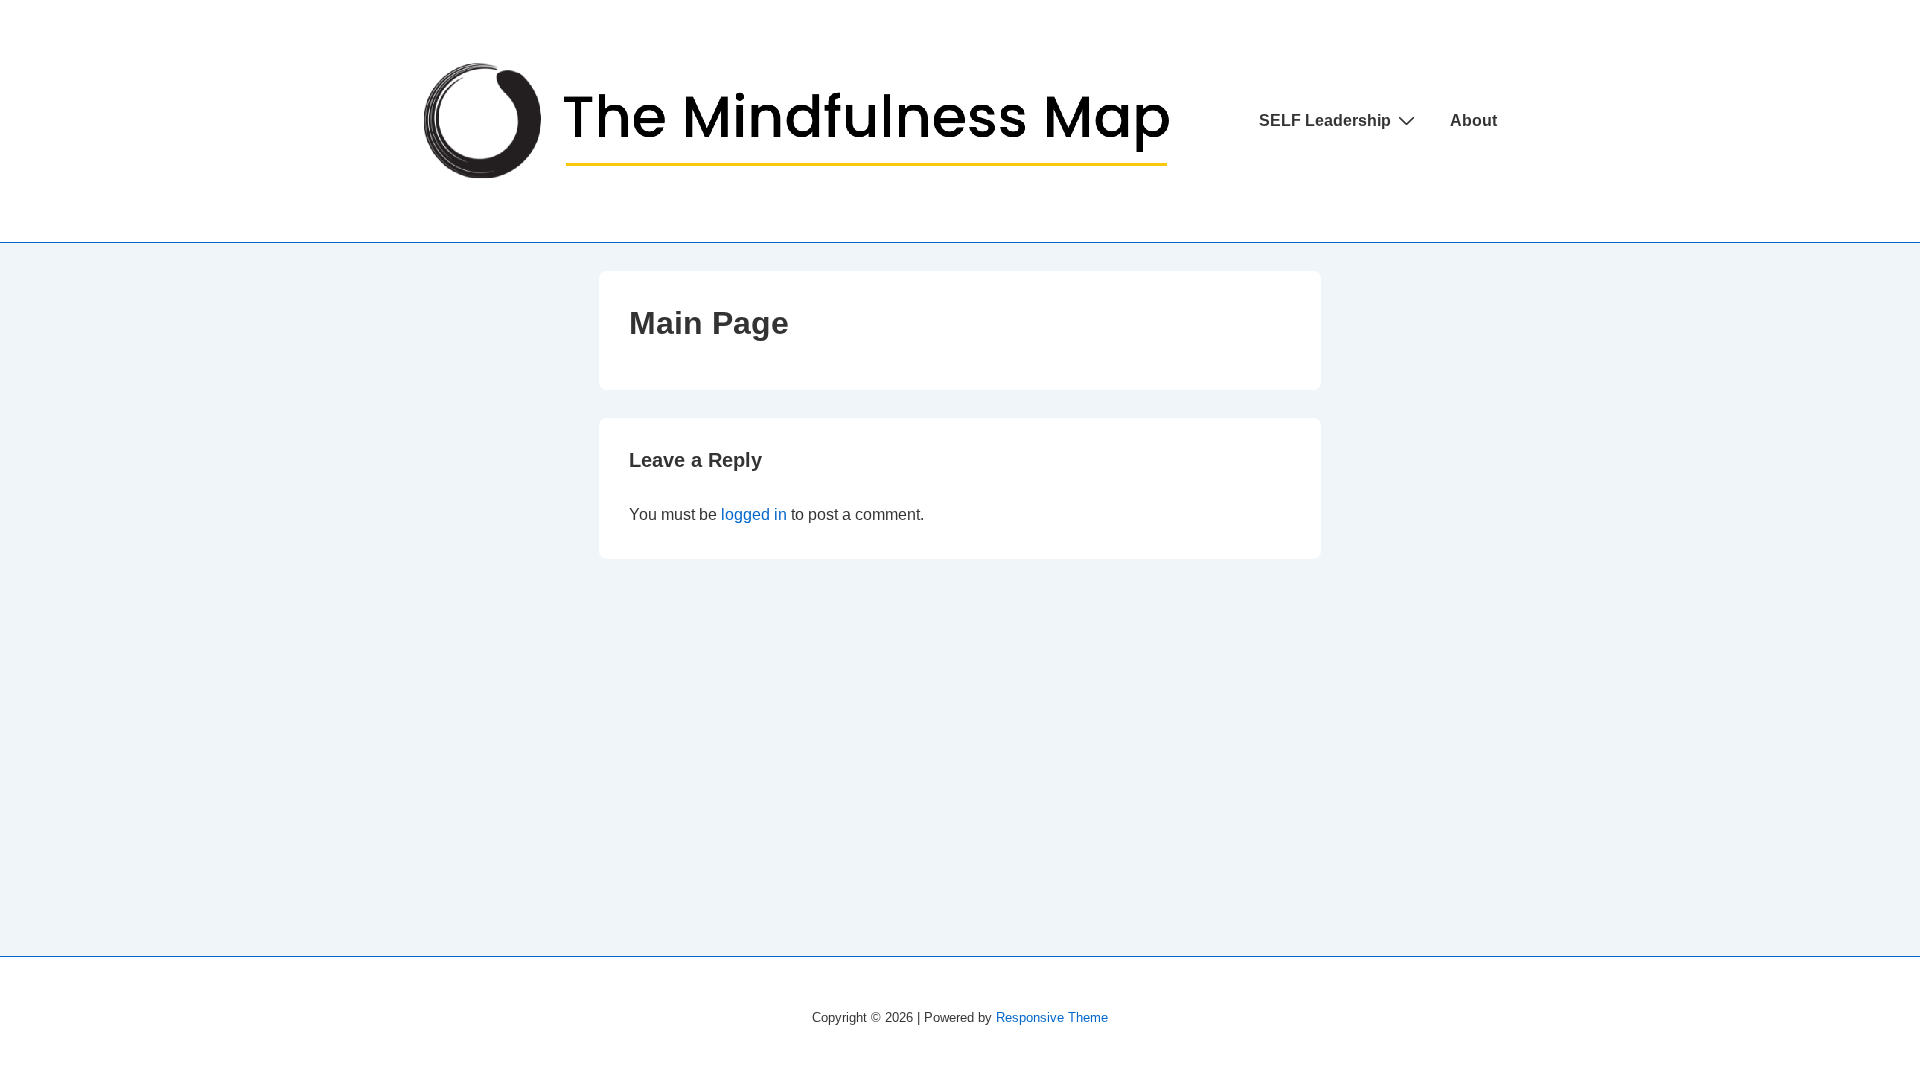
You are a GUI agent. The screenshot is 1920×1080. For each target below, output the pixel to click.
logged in (754, 514)
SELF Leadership (1325, 120)
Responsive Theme (1052, 1017)
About (1473, 120)
